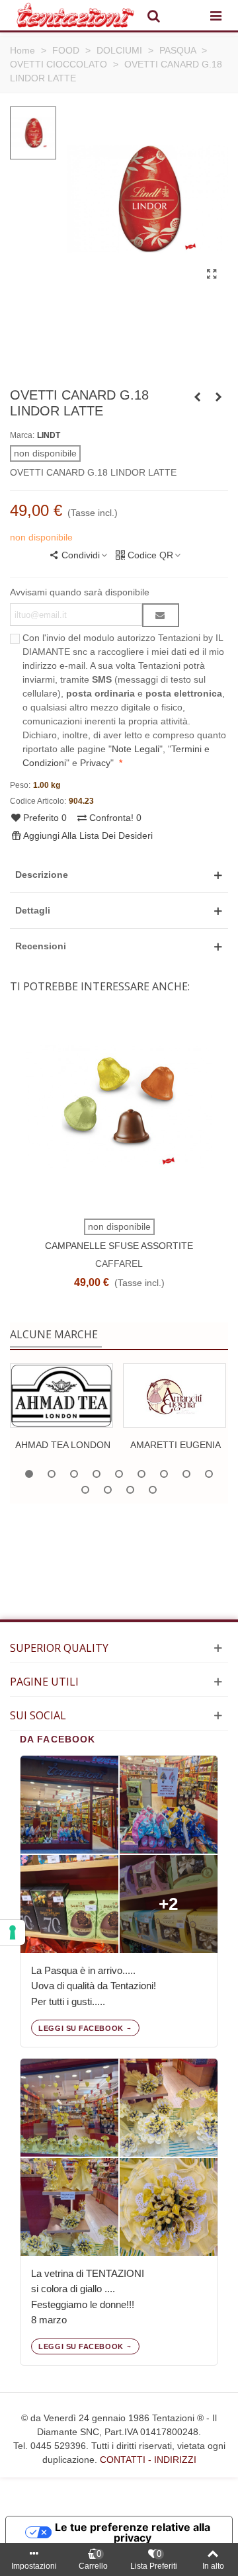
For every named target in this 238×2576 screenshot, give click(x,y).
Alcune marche (54, 1334)
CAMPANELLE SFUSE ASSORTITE (119, 1246)
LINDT (49, 435)
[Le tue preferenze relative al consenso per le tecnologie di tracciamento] (13, 1932)
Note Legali (136, 749)
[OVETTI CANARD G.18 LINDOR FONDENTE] (218, 397)
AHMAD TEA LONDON (63, 1445)
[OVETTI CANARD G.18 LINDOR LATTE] (212, 275)
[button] (119, 875)
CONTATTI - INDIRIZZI (148, 2460)
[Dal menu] (216, 15)
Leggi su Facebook (81, 2028)
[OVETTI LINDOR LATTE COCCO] (197, 397)
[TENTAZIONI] (75, 15)
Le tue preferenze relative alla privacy (133, 2532)
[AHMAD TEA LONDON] (61, 1395)
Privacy (95, 763)
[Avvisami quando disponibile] (161, 615)
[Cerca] (153, 15)
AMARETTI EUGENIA (176, 1445)
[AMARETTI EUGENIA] (175, 1395)
